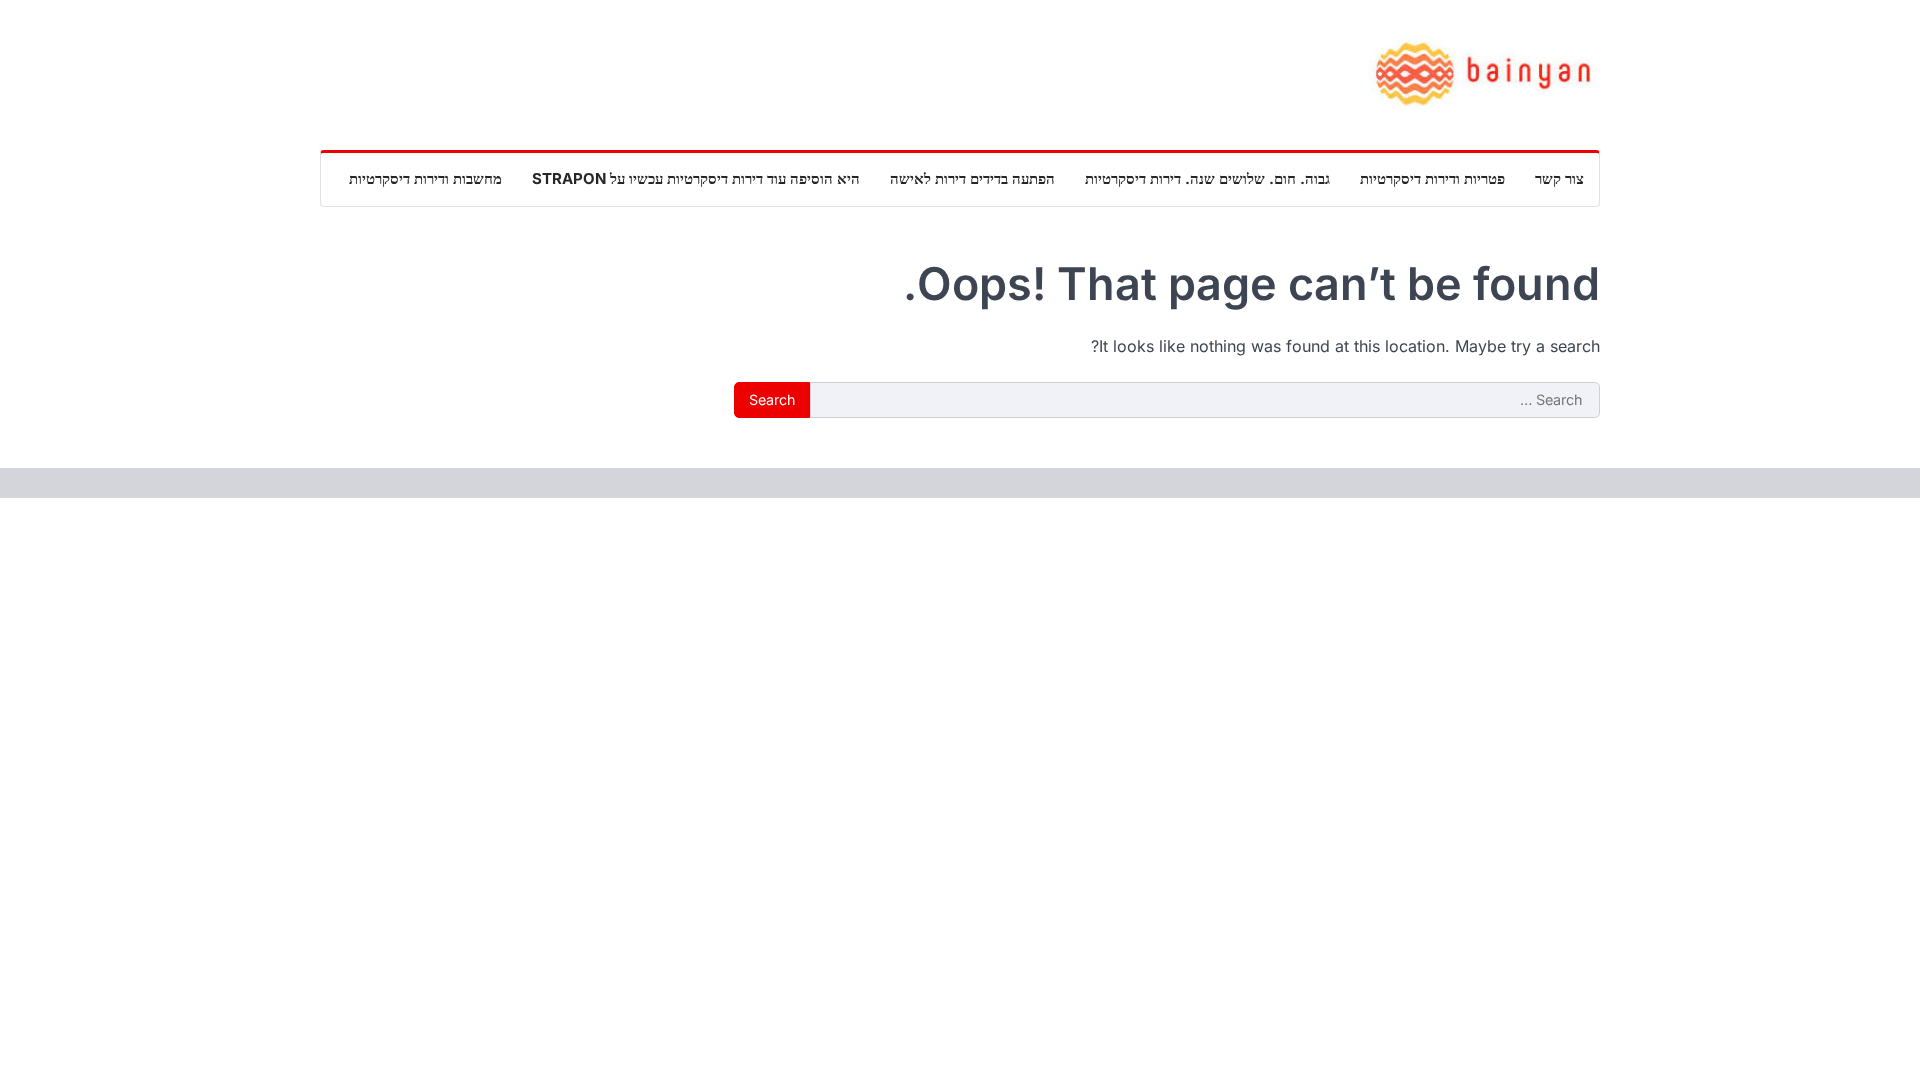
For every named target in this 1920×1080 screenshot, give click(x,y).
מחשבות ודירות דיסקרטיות (425, 178)
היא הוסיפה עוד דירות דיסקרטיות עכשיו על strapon (696, 178)
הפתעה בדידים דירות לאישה (972, 178)
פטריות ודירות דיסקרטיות (1432, 178)
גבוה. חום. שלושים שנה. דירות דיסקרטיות (1207, 178)
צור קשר (1559, 178)
